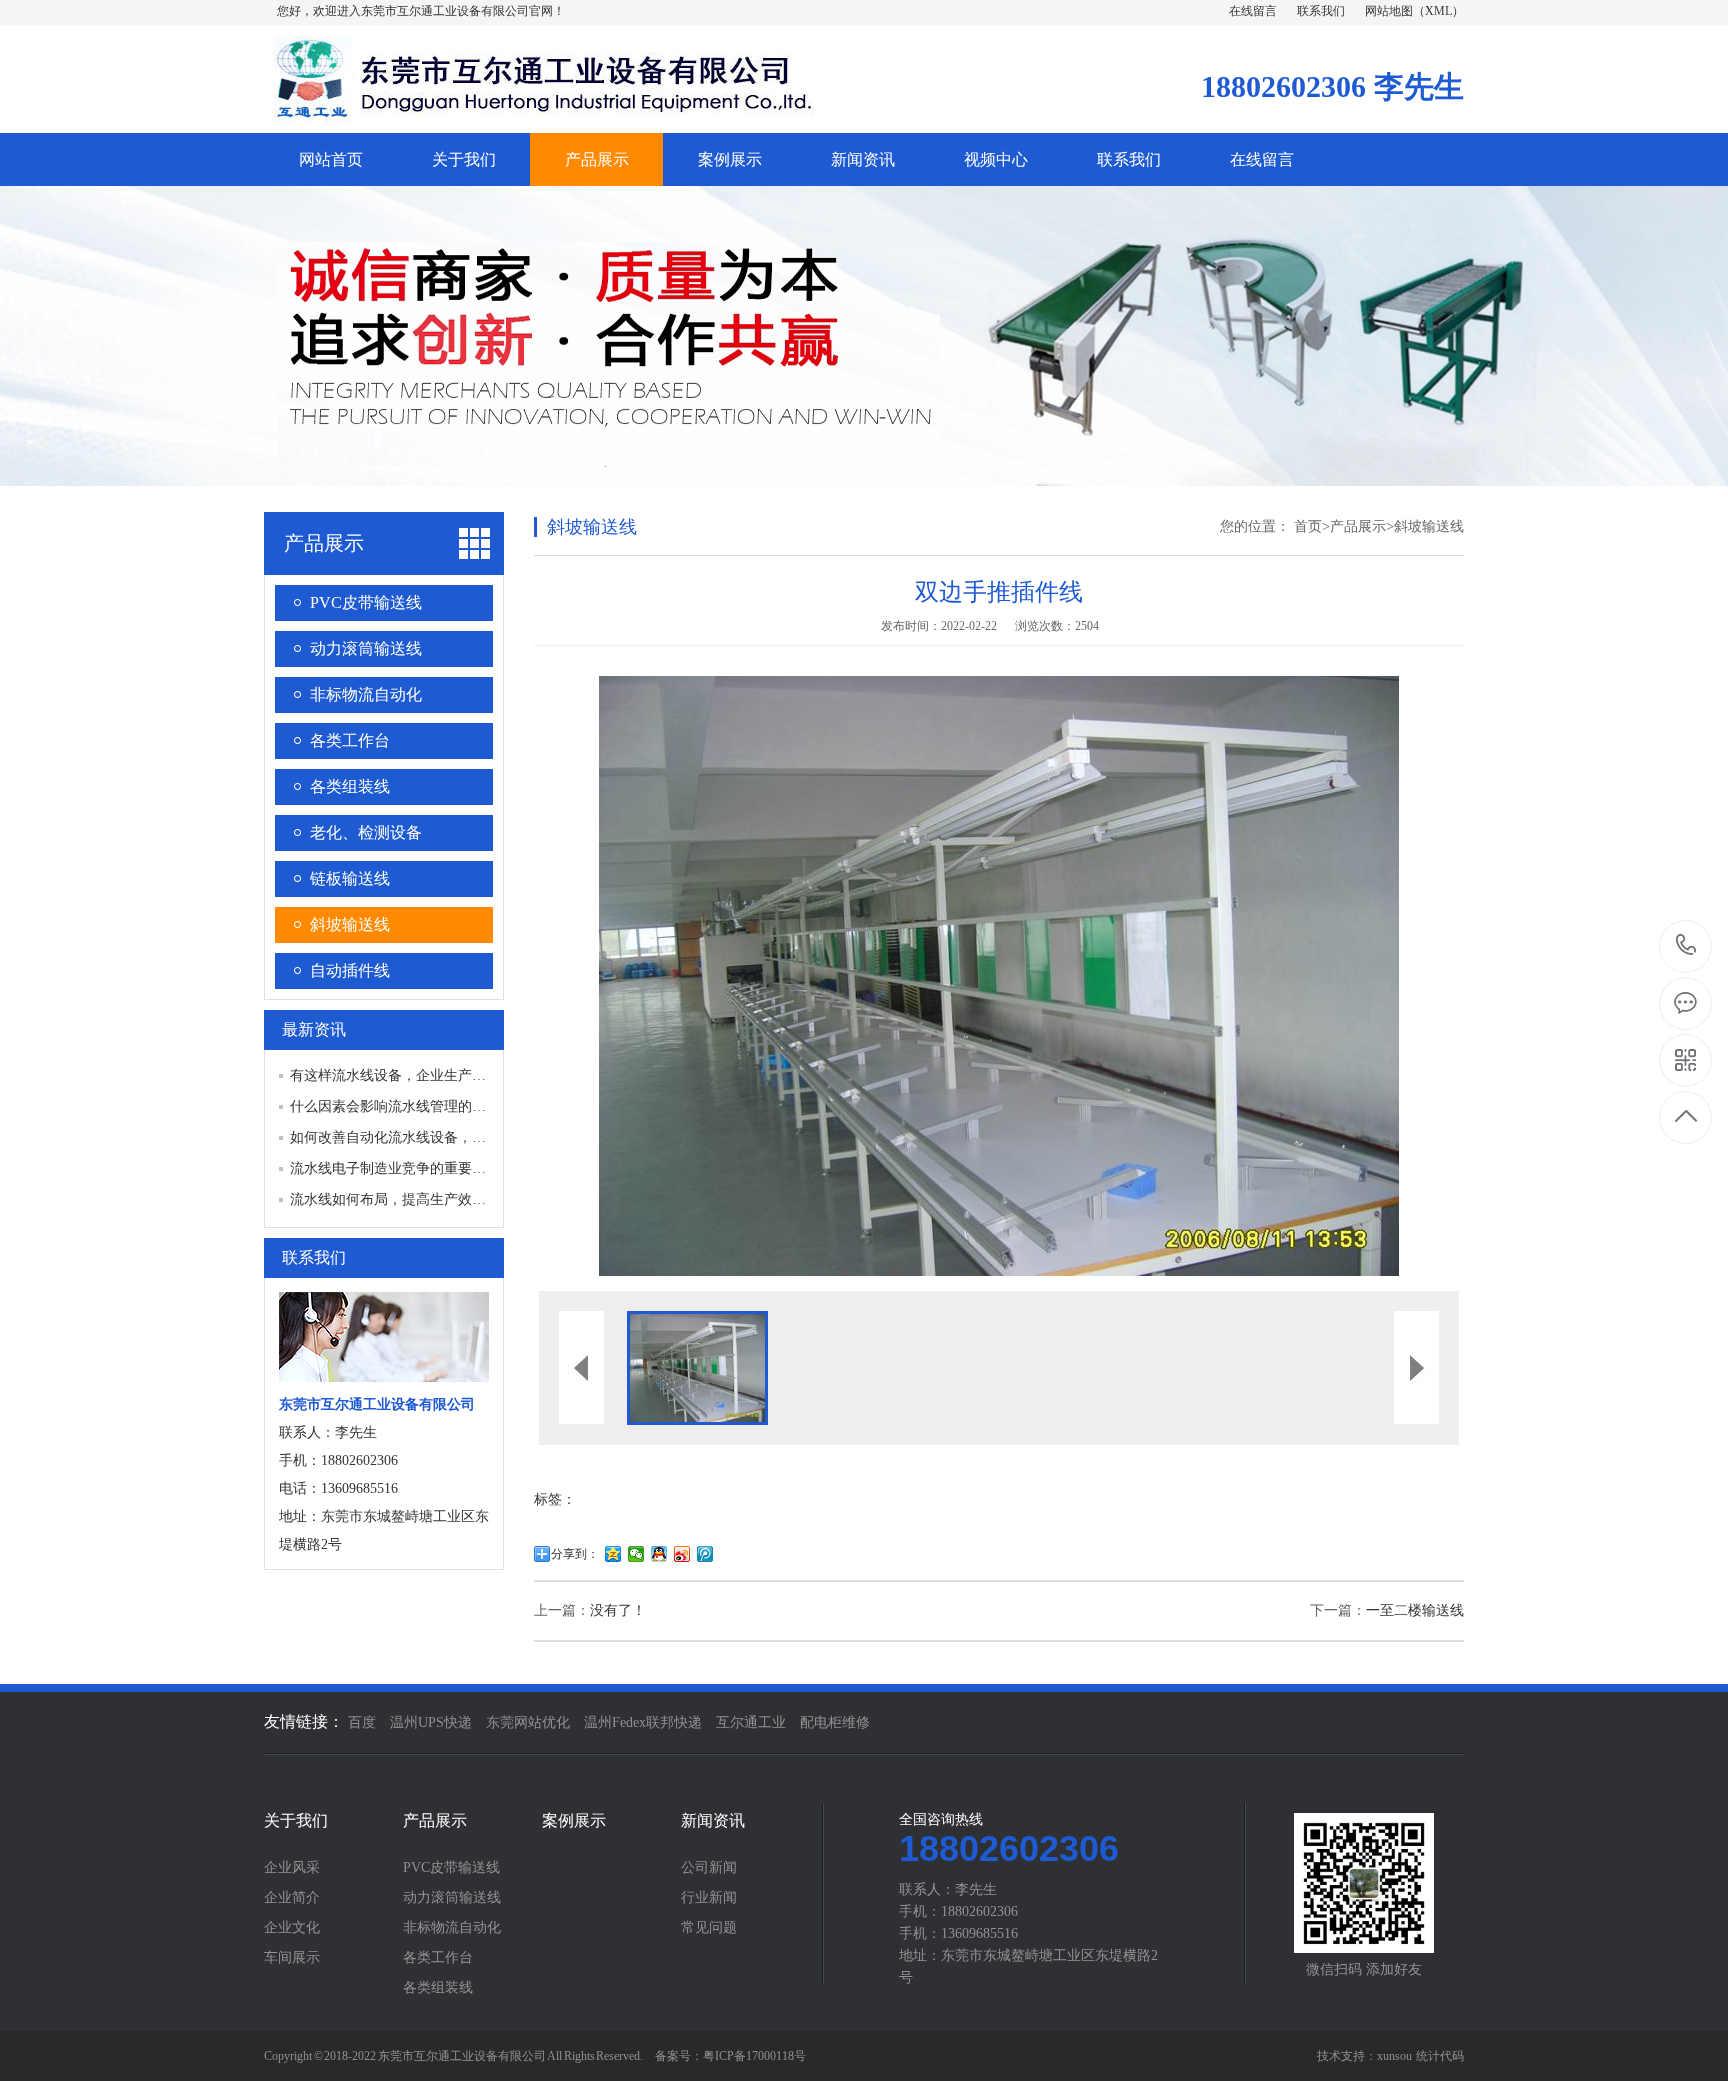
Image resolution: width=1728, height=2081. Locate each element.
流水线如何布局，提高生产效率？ (395, 1199)
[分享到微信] (636, 1554)
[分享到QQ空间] (613, 1554)
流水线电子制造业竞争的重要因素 (395, 1168)
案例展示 (730, 159)
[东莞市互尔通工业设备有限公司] (539, 112)
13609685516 (1686, 946)
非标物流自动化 (366, 694)
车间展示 (292, 1958)
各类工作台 (350, 740)
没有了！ (618, 1610)
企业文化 (292, 1928)
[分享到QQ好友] (659, 1554)
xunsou (1394, 2056)
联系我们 (1321, 11)
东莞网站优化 (528, 1722)
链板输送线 (350, 878)
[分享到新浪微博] (682, 1554)
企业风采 (292, 1868)
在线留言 (1253, 11)
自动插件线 (350, 970)
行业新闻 (709, 1898)
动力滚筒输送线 (366, 648)
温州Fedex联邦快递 (643, 1722)
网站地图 (1389, 11)
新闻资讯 (863, 159)
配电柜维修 (835, 1722)
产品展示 (597, 159)
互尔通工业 (751, 1722)
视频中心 (996, 159)
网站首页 (331, 159)
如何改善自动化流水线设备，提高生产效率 (423, 1137)
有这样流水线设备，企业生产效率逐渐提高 (423, 1075)
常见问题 (709, 1928)
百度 (362, 1722)
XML (1438, 11)
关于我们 (464, 159)
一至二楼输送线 (1415, 1610)
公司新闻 (709, 1868)
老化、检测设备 (366, 832)
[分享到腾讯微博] (705, 1554)
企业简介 (292, 1898)
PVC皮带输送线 (366, 602)
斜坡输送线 (350, 924)
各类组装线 (350, 786)
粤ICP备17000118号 (754, 2056)
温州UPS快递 (431, 1722)
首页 (1308, 526)
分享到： (575, 1554)
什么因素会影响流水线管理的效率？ (402, 1106)
